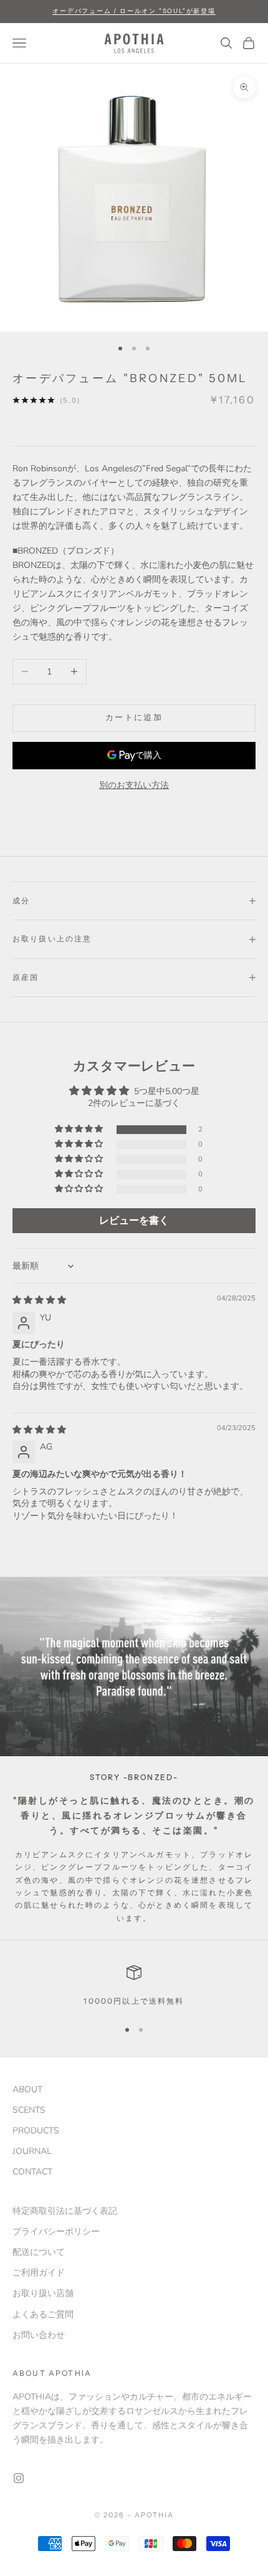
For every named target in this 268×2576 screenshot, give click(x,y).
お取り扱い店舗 (43, 2293)
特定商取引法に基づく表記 (65, 2211)
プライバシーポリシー (56, 2232)
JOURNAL (32, 2151)
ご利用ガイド (39, 2273)
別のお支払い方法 (134, 785)
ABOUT (27, 2089)
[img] (39, 1300)
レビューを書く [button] (134, 1221)
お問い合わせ (39, 2335)
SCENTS (29, 2110)
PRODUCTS (36, 2131)
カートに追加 (134, 718)
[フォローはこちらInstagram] (19, 2478)
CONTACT (32, 2172)
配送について (39, 2252)
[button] (80, 1129)
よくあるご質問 (43, 2314)
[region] (134, 1986)
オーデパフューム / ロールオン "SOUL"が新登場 (134, 11)
